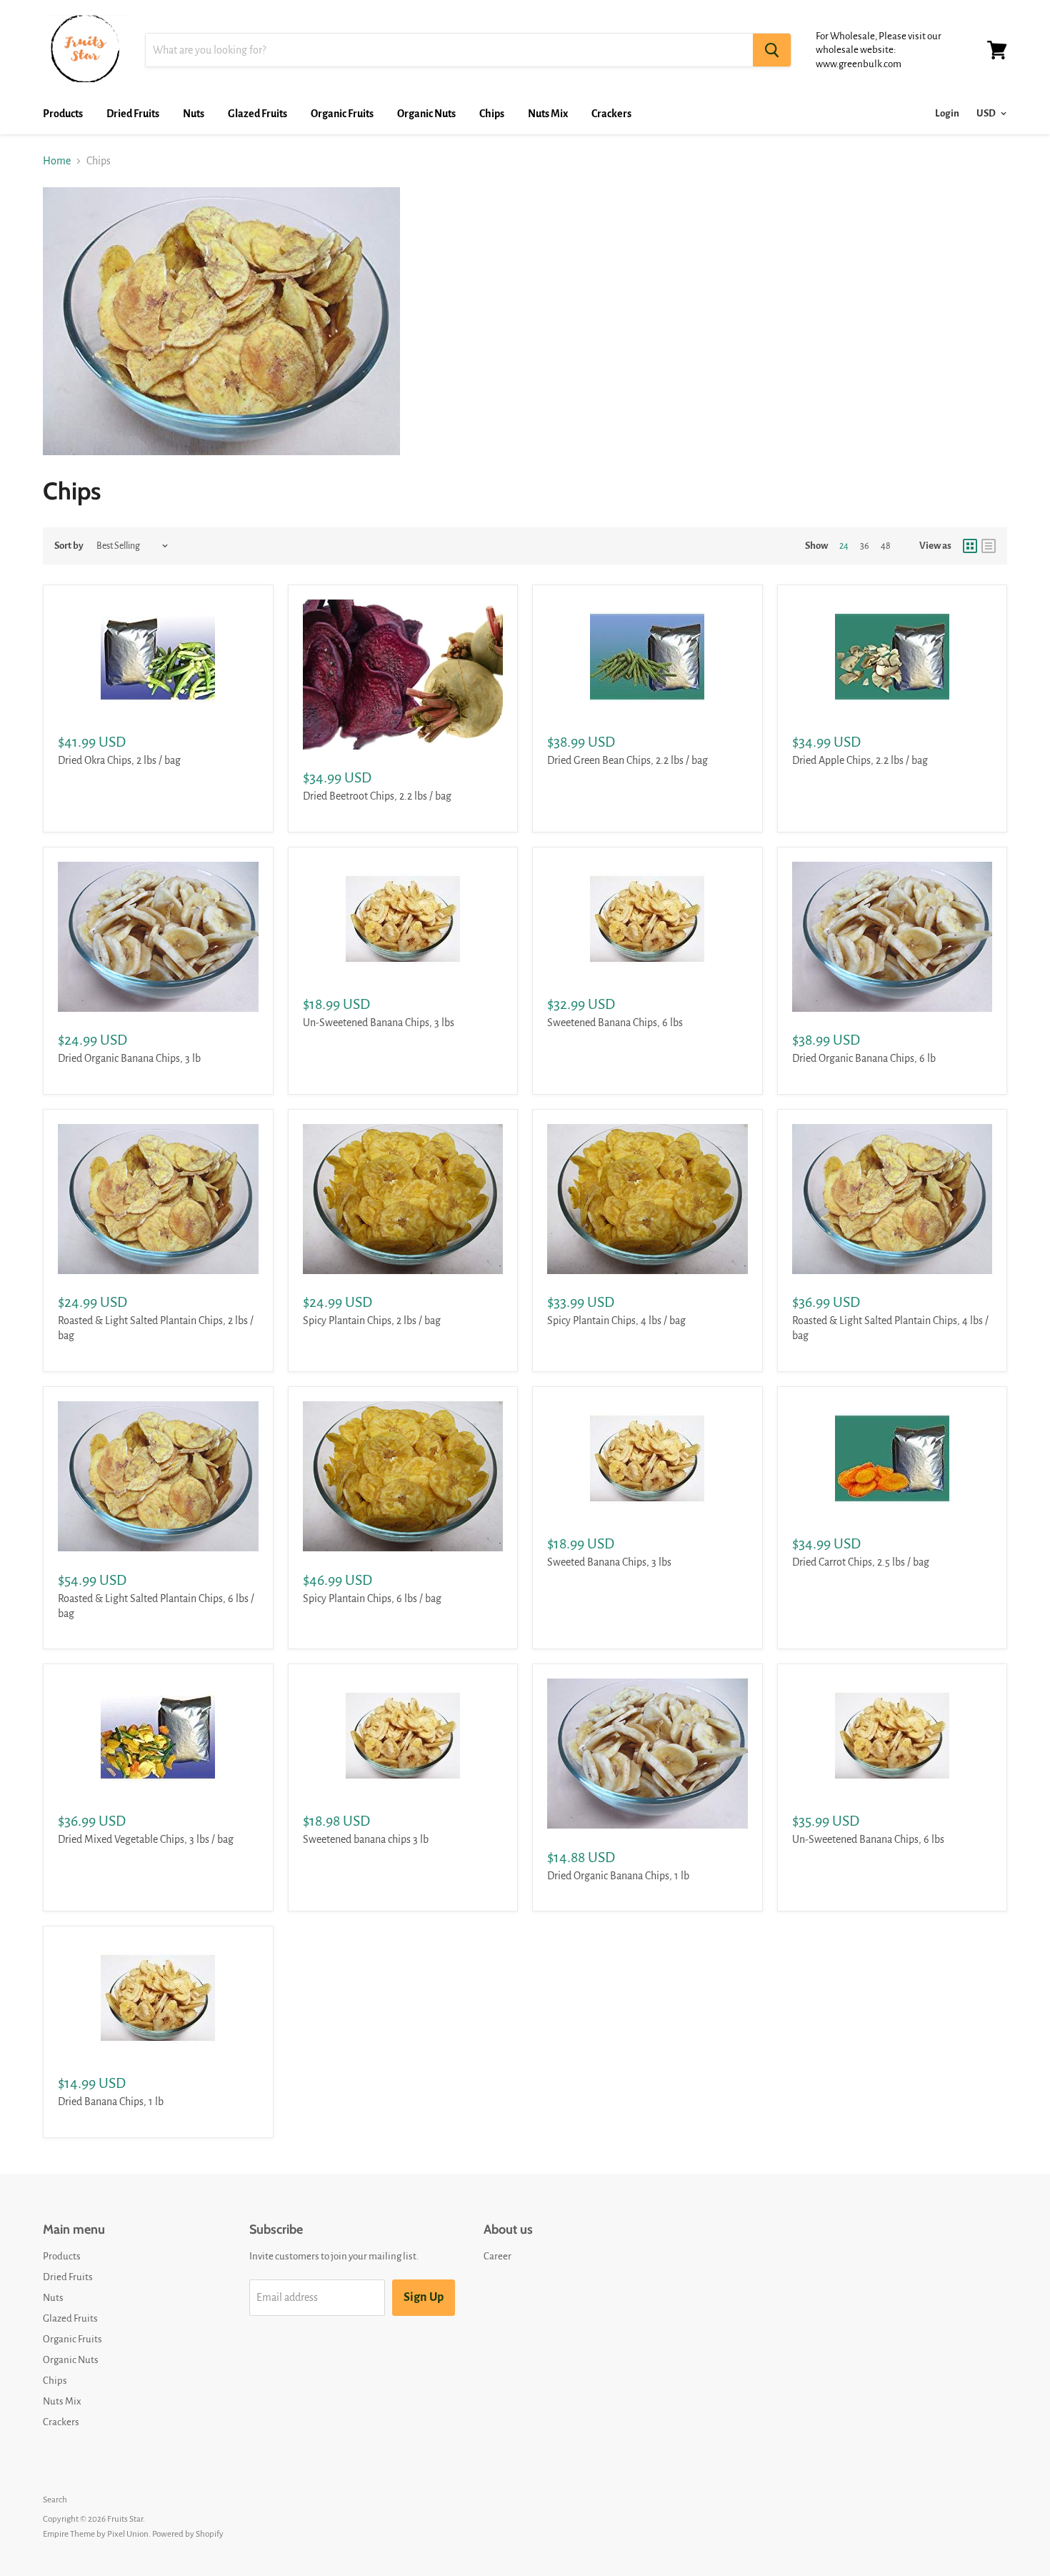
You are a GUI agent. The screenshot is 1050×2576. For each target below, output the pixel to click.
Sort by (69, 546)
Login (947, 113)
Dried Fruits (133, 114)
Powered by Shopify (188, 2534)
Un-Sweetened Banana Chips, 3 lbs (379, 1023)
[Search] (772, 50)
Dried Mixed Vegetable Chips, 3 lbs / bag (146, 1839)
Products (63, 114)
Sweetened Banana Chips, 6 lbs (615, 1023)
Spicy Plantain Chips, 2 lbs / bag (372, 1321)
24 (844, 546)
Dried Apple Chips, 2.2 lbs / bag (860, 760)
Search (55, 2500)
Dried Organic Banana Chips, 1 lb (618, 1876)
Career (497, 2256)
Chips (492, 114)
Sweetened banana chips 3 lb (366, 1839)
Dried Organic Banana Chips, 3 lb (129, 1058)
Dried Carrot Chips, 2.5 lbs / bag (861, 1562)
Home (57, 161)
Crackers (611, 114)
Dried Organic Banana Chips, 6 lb (864, 1058)
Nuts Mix (548, 114)
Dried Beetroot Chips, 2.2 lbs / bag (377, 796)
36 (865, 546)
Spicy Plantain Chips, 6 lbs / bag (372, 1598)
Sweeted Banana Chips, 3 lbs (609, 1562)
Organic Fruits (342, 114)
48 (886, 546)
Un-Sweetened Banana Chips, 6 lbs (868, 1839)
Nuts (194, 114)
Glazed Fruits (257, 114)
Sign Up (424, 2297)
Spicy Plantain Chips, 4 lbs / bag (616, 1321)
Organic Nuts (426, 114)
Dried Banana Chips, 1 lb (111, 2102)
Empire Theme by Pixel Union (96, 2534)
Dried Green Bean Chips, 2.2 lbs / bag (627, 760)
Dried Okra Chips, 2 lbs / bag (119, 760)
